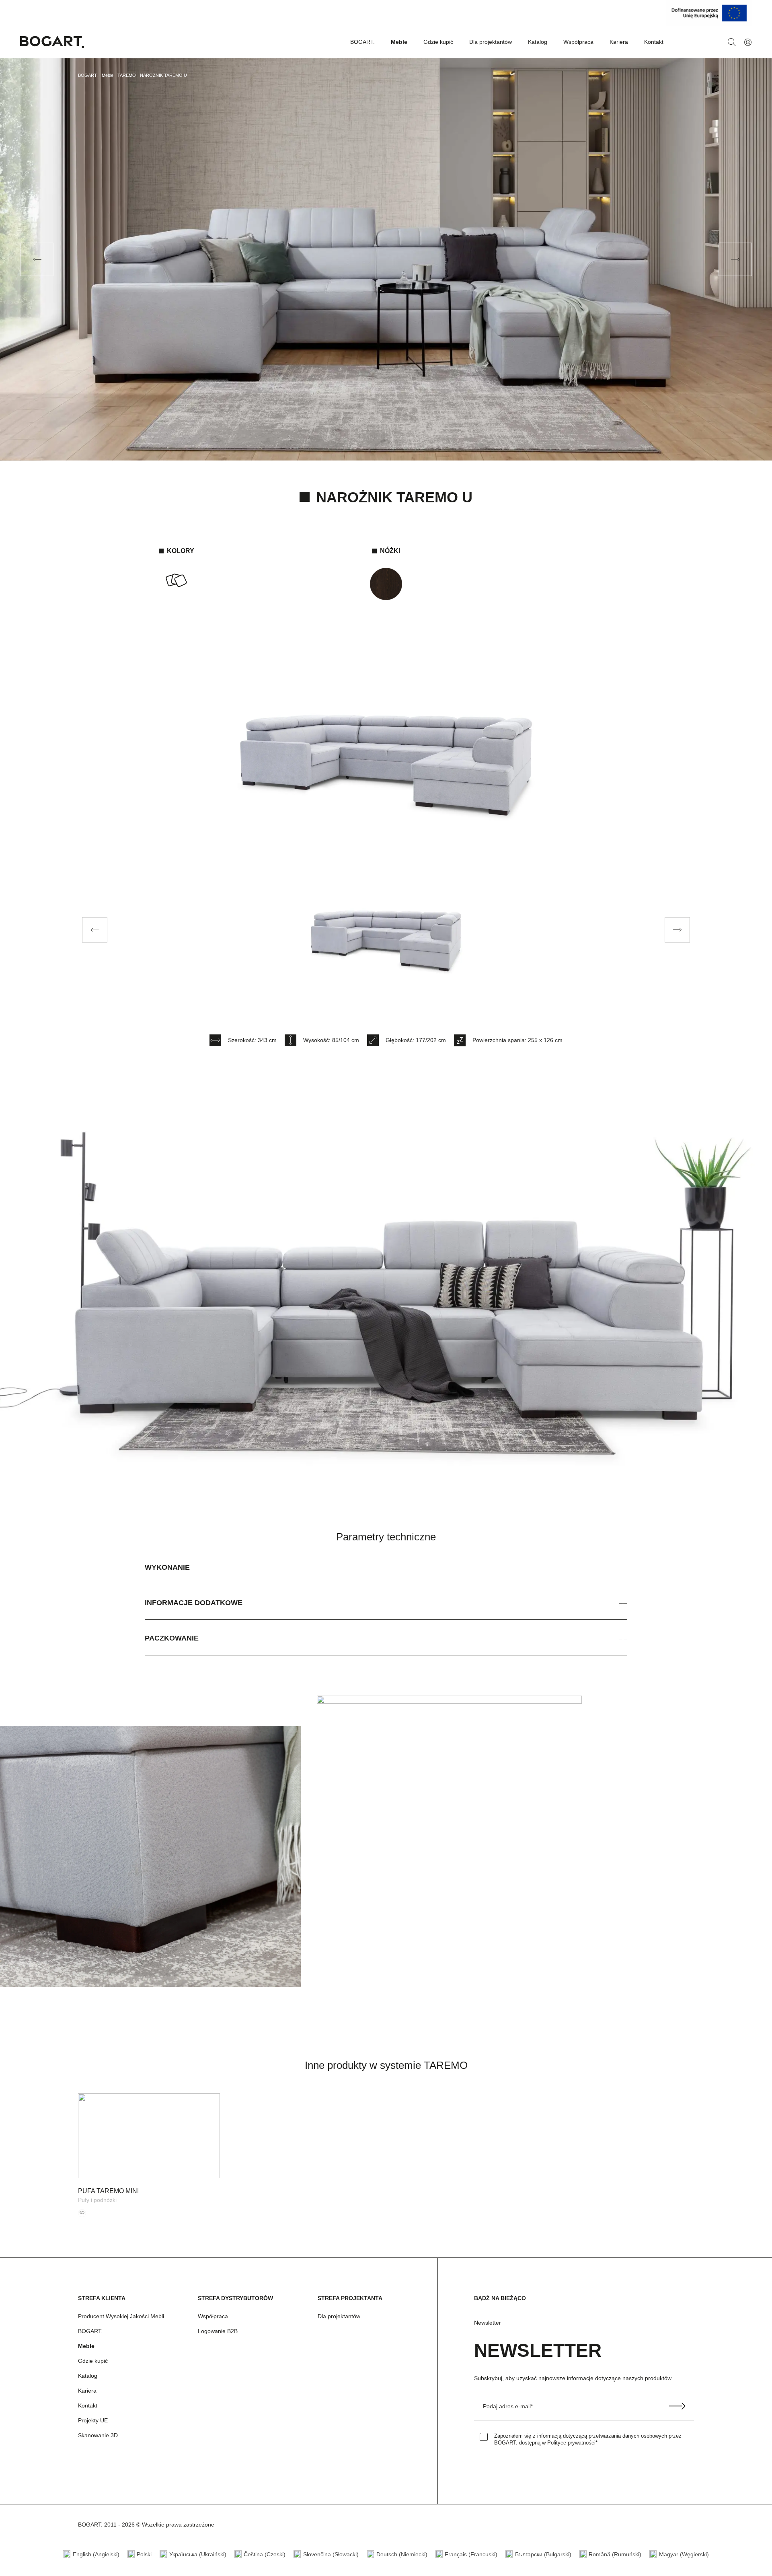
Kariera (619, 42)
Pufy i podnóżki (97, 2200)
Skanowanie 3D (98, 2435)
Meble (399, 42)
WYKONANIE (167, 1567)
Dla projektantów (491, 42)
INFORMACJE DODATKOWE (194, 1603)
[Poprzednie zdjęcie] (95, 930)
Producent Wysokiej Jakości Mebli (121, 2316)
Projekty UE (93, 2420)
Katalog (538, 42)
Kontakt (654, 42)
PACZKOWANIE (172, 1638)
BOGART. (362, 42)
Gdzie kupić (438, 42)
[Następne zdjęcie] (677, 930)
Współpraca (578, 42)
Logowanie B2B (218, 2331)
